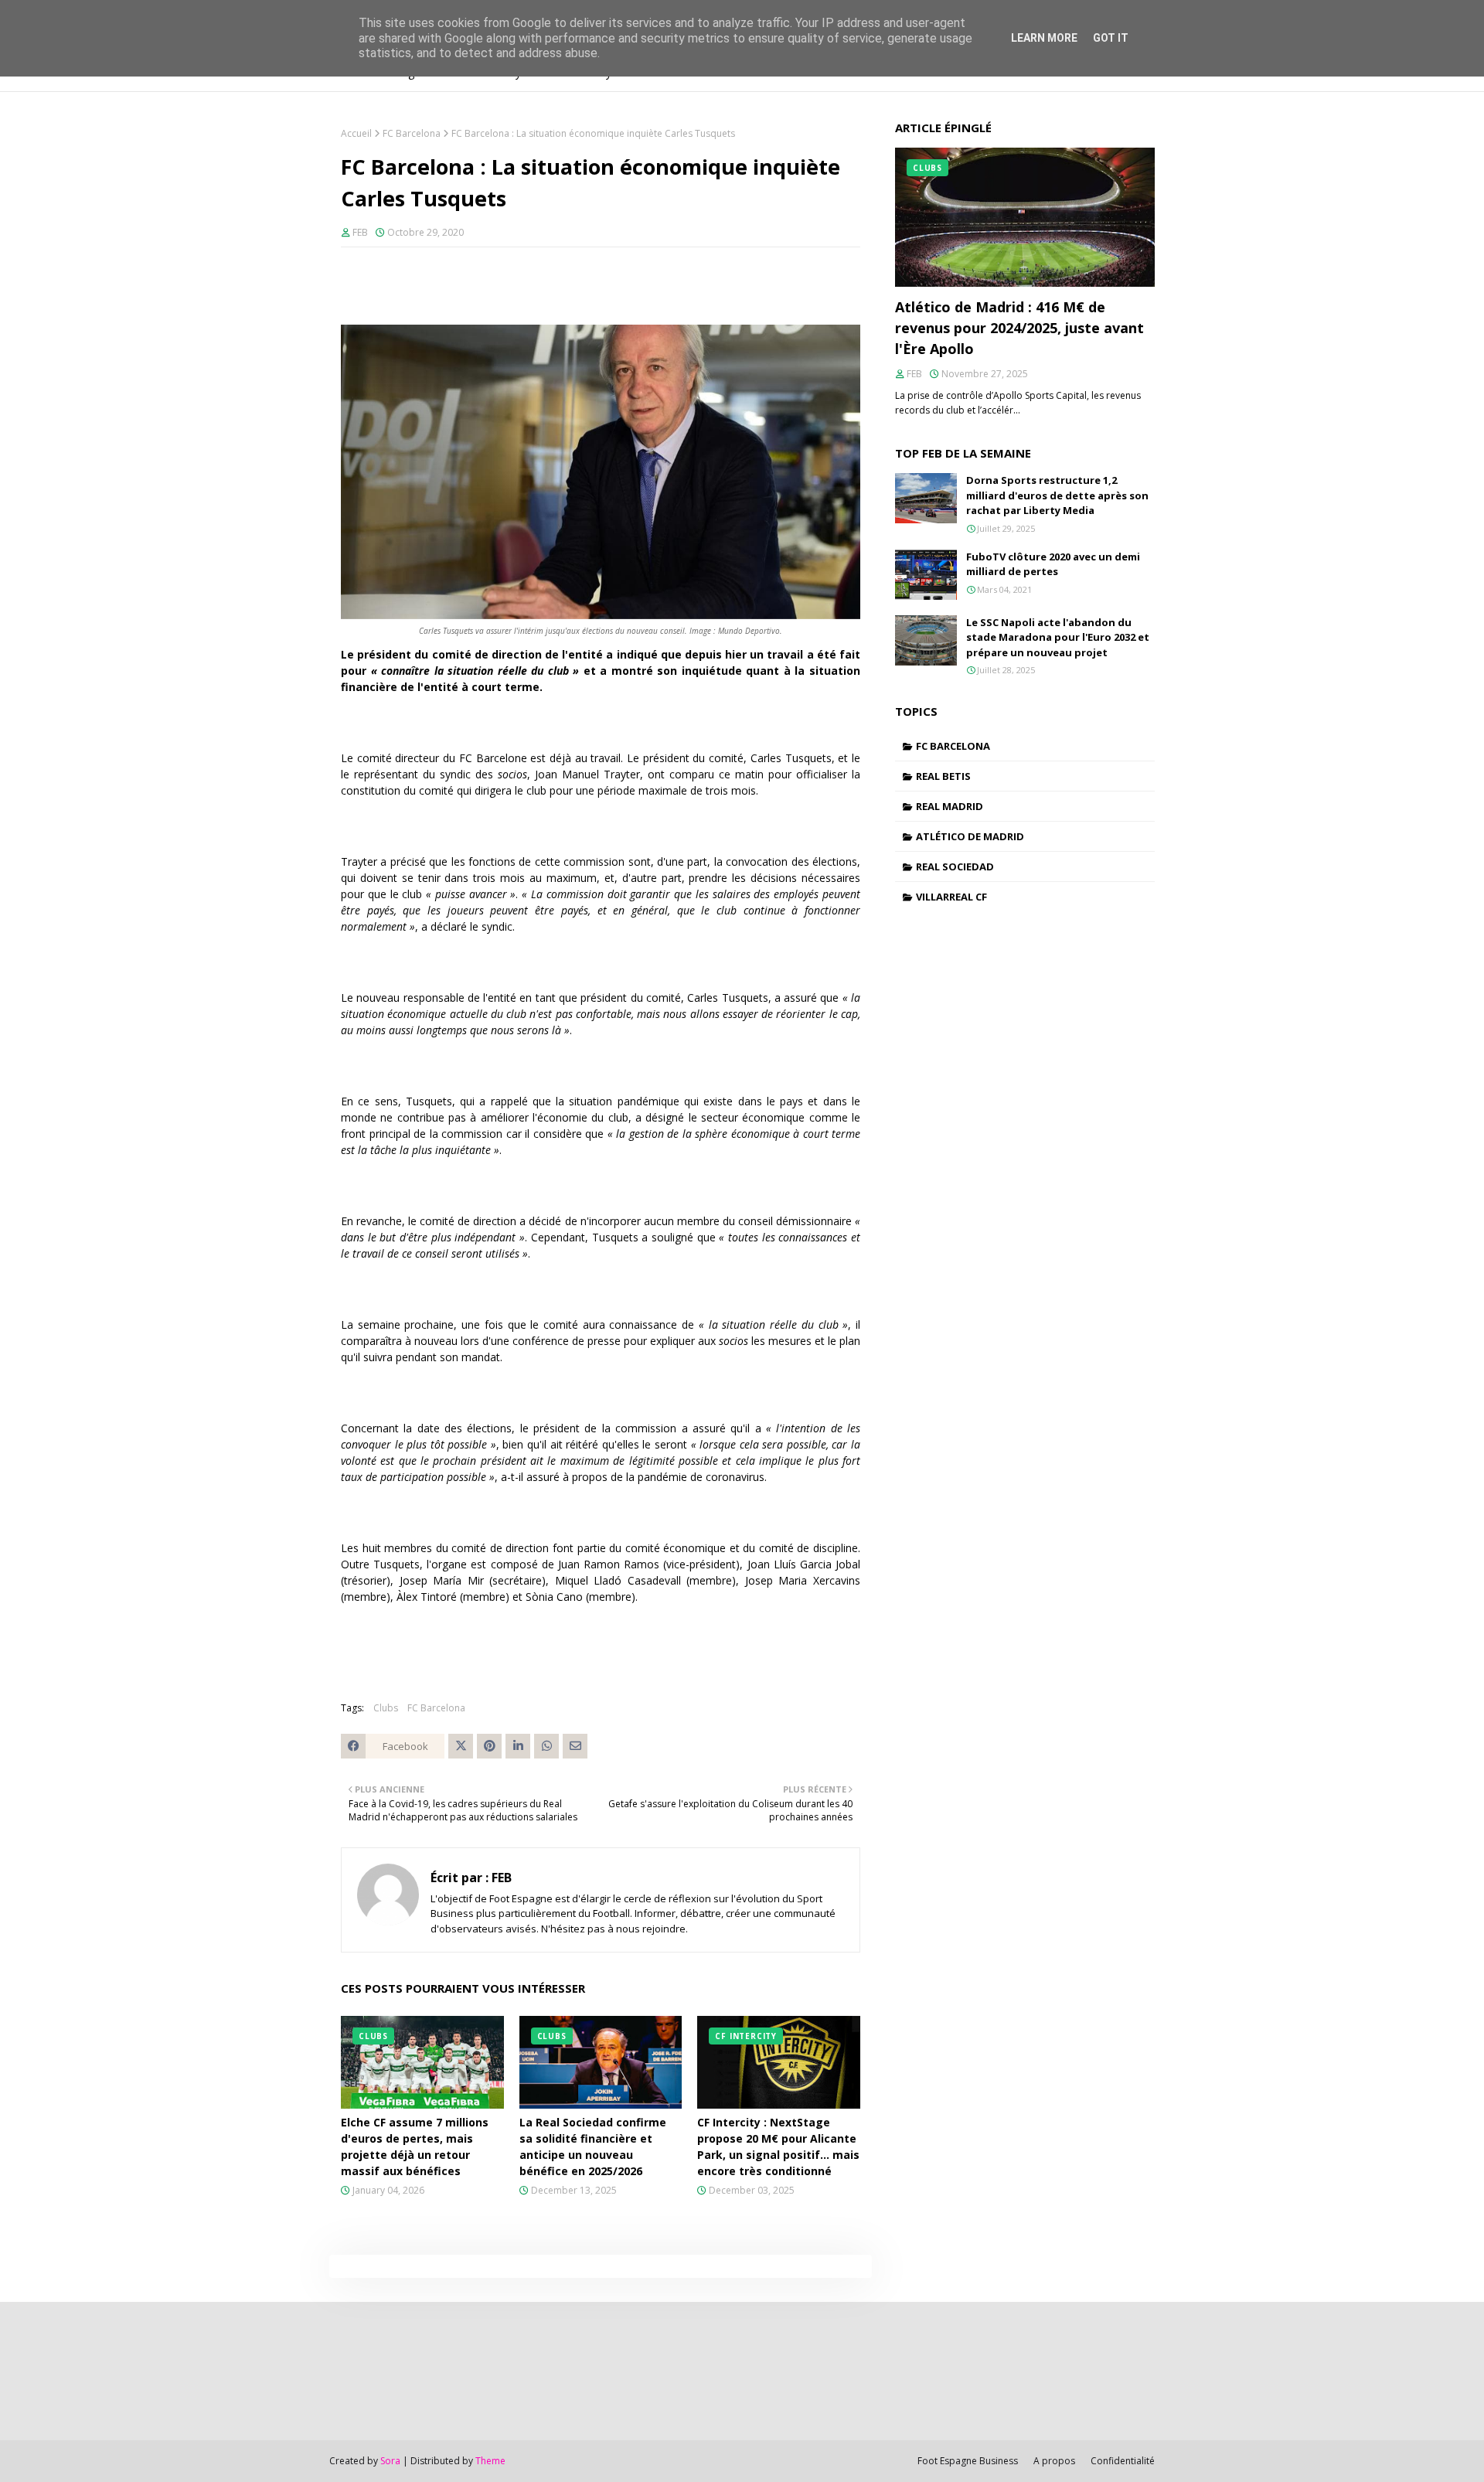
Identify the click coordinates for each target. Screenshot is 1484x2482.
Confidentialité (1123, 2461)
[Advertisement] (378, 2370)
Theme (490, 2461)
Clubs (386, 1708)
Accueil (356, 133)
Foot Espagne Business (968, 2461)
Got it (1111, 38)
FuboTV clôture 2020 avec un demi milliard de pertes (1053, 564)
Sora (390, 2461)
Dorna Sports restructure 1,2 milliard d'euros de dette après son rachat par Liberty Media (1057, 495)
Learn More (1044, 38)
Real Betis (943, 776)
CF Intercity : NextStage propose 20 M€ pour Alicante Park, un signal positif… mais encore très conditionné (778, 2147)
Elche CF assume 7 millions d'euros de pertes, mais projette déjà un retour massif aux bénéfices (415, 2147)
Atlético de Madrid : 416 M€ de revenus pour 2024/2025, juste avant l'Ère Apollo (1019, 328)
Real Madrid (950, 806)
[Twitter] (461, 1746)
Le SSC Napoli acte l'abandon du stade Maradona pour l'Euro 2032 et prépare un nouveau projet (1058, 637)
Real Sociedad (955, 866)
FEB (360, 232)
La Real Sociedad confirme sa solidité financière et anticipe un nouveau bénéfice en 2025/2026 (593, 2147)
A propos (1054, 2461)
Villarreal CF (951, 897)
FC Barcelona (412, 133)
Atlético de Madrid (970, 836)
